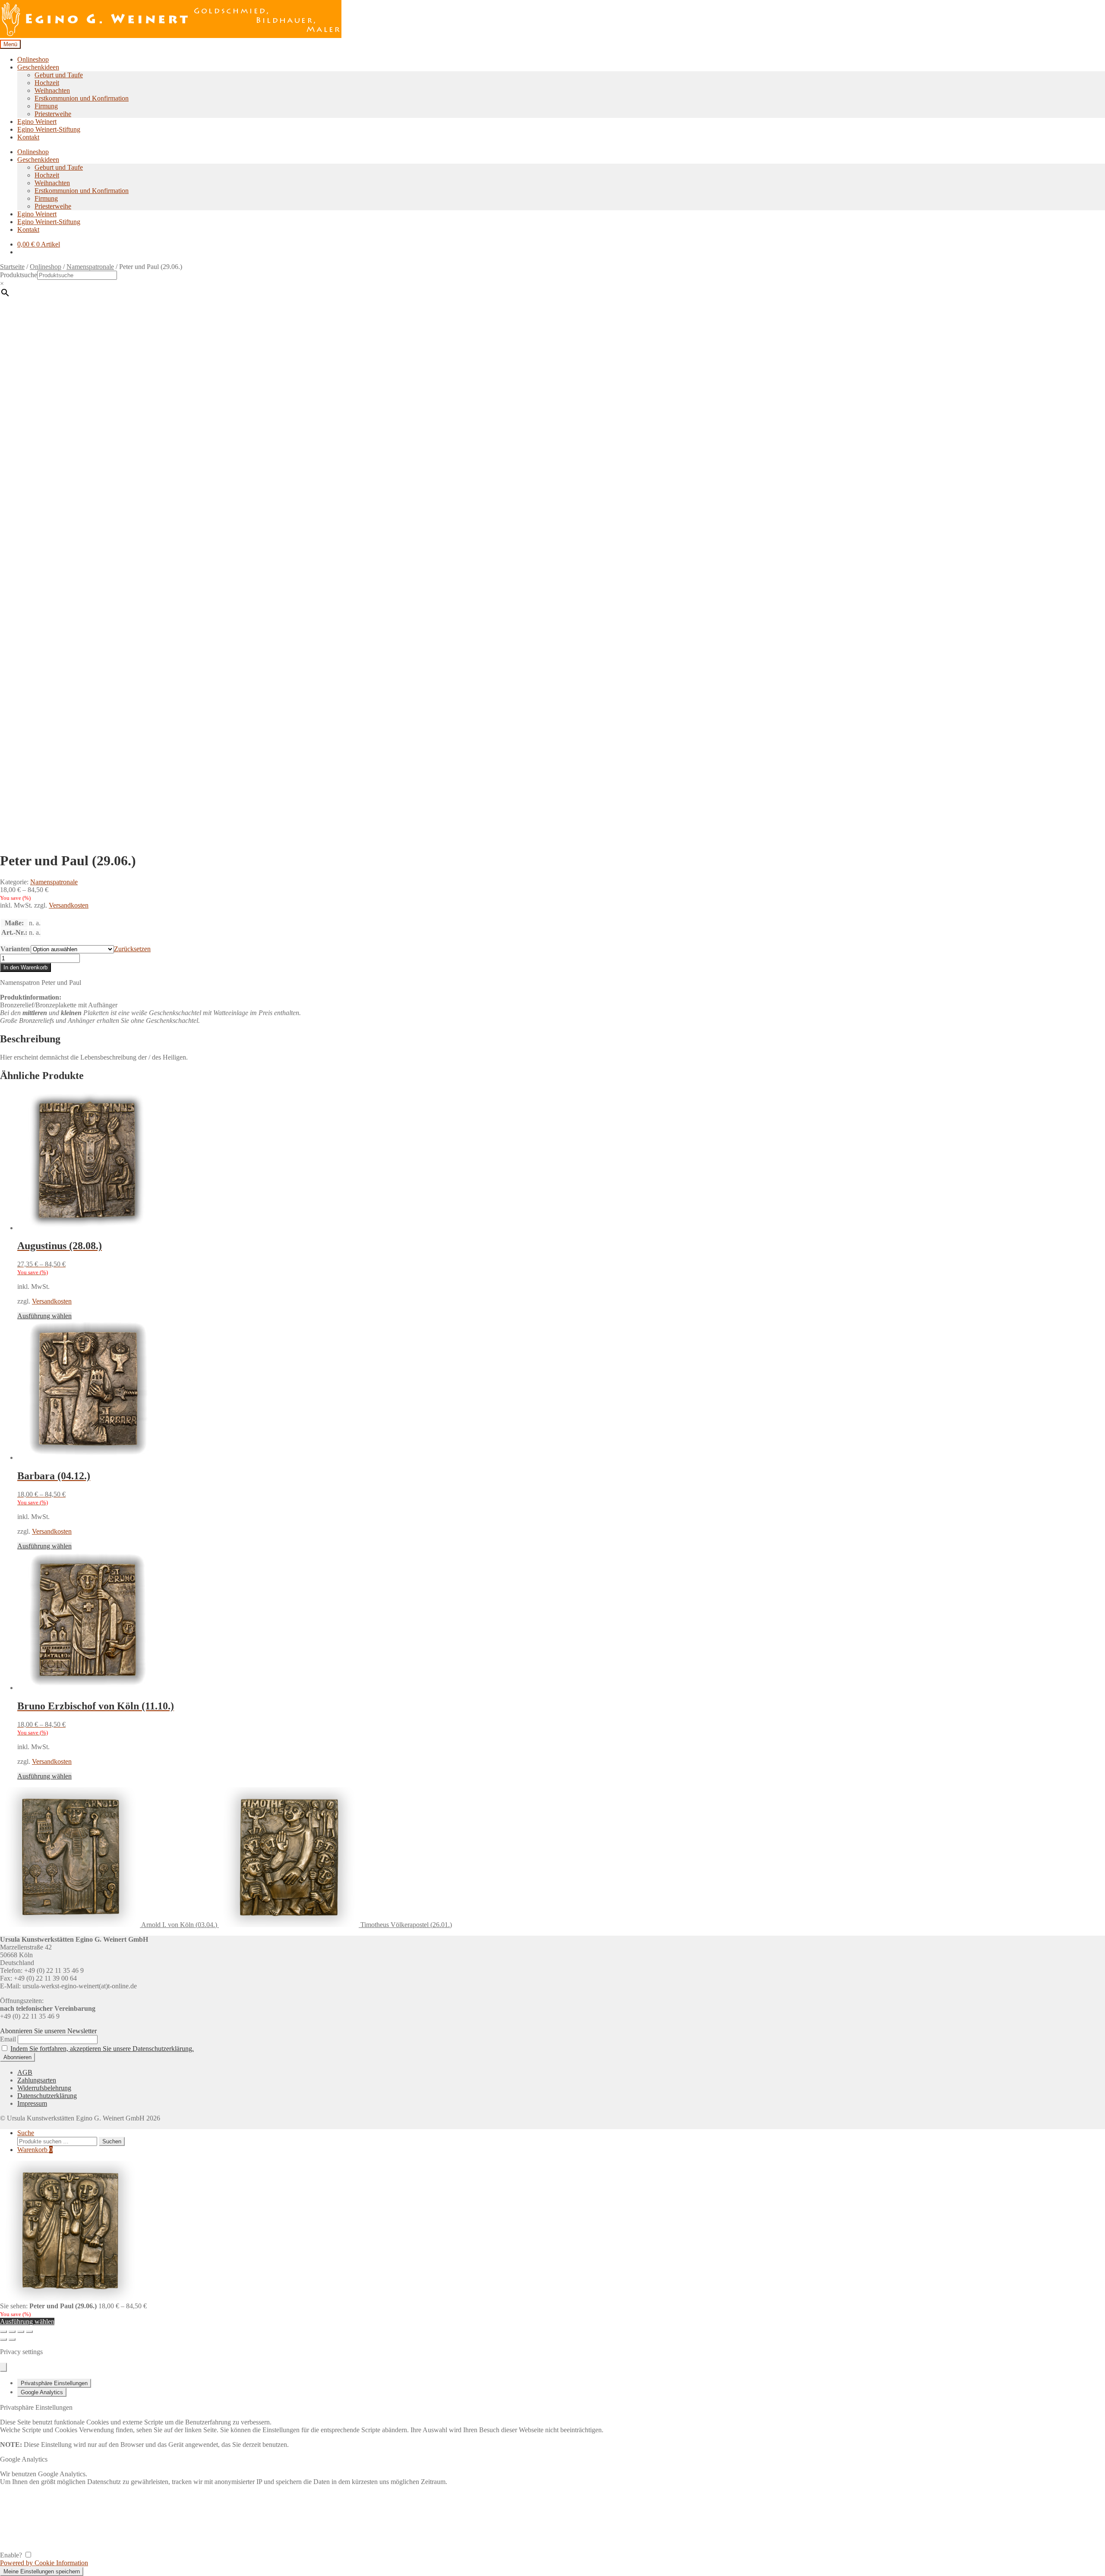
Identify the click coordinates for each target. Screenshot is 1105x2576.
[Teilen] (21, 2332)
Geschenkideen (38, 67)
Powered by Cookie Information (44, 2563)
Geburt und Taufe (59, 75)
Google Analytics (42, 2392)
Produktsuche (19, 275)
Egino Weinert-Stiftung (49, 129)
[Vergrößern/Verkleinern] (3, 2332)
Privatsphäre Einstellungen (54, 2383)
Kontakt (28, 137)
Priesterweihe (53, 114)
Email (8, 2039)
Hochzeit (47, 83)
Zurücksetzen (132, 949)
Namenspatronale (90, 267)
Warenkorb (35, 2150)
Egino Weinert (37, 122)
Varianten (15, 949)
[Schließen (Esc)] (29, 2332)
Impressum (32, 2103)
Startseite (12, 267)
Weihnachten (52, 90)
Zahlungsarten (37, 2080)
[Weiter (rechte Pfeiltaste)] (12, 2339)
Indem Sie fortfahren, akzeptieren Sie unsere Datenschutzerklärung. (102, 2049)
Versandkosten (69, 905)
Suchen (112, 2141)
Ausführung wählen (44, 1316)
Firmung (46, 106)
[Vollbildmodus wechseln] (12, 2332)
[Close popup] (3, 2367)
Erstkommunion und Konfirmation (82, 98)
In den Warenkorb (25, 967)
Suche (26, 2133)
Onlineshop (33, 59)
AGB (25, 2072)
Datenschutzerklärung (47, 2096)
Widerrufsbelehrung (44, 2088)
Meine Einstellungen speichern (42, 2571)
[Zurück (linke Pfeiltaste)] (3, 2339)
